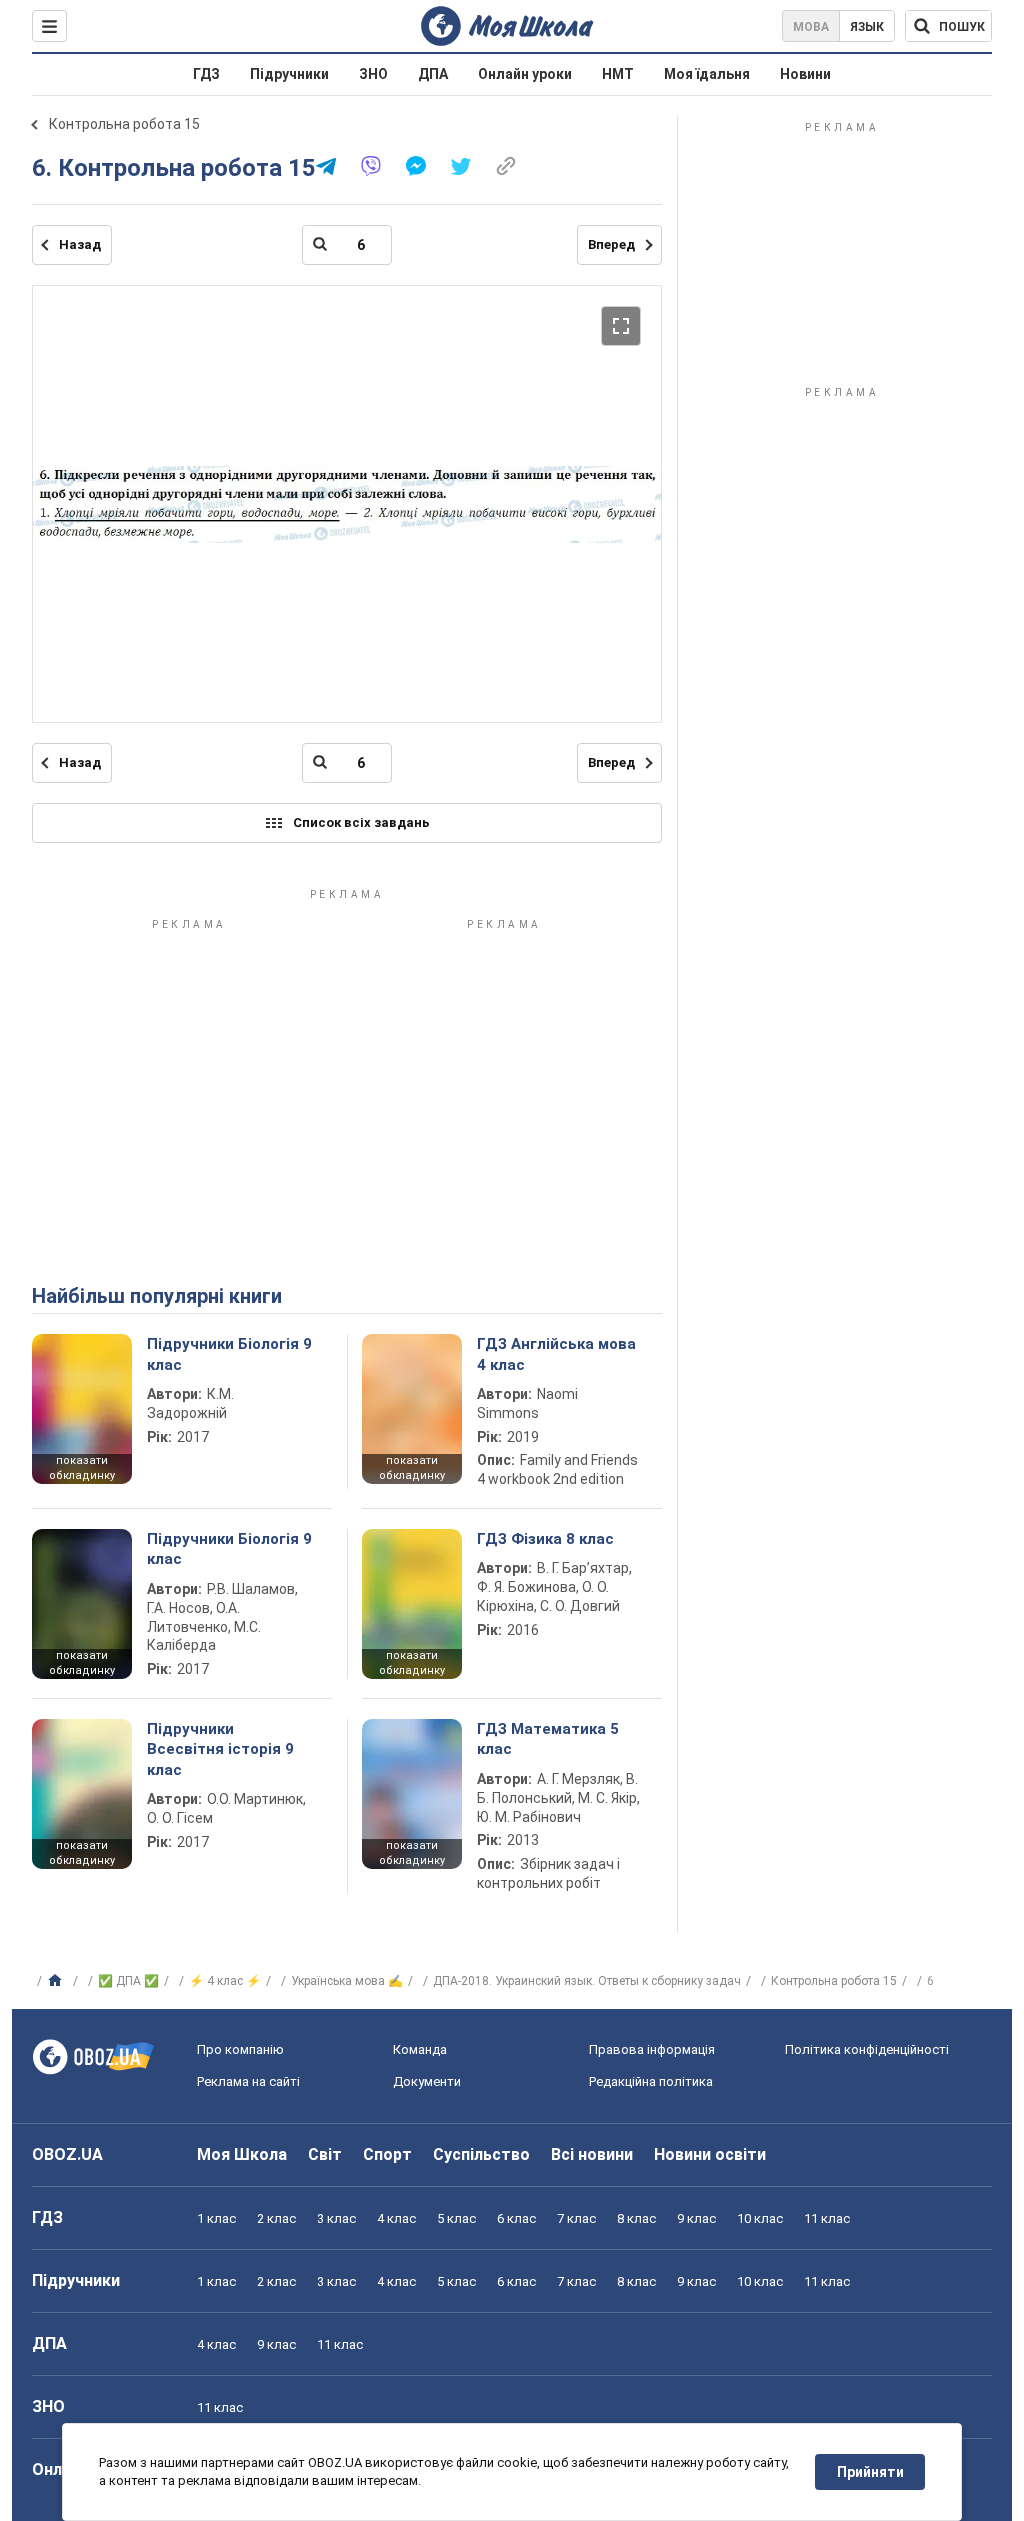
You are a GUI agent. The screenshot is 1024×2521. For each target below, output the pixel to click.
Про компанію (240, 2049)
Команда (420, 2049)
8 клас (636, 2218)
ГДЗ (206, 74)
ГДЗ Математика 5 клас (548, 1739)
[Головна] (57, 1981)
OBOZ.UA (67, 2154)
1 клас (216, 2218)
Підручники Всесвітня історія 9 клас (220, 1749)
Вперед (611, 244)
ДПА (433, 74)
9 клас (696, 2218)
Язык (867, 27)
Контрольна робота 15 (124, 124)
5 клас (456, 2218)
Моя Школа (242, 2154)
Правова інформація (652, 2049)
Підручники (289, 74)
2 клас (276, 2218)
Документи (427, 2081)
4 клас (396, 2218)
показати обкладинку (82, 1468)
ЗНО (373, 74)
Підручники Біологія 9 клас (229, 1354)
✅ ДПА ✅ (128, 1981)
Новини (805, 74)
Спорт (387, 2154)
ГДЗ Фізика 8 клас (545, 1539)
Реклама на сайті (248, 2081)
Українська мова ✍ (347, 1981)
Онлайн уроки (525, 74)
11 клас (827, 2218)
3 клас (336, 2218)
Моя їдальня (707, 74)
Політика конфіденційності (867, 2049)
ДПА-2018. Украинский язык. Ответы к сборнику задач (587, 1981)
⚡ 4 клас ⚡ (225, 1981)
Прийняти (870, 2472)
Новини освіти (710, 2154)
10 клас (760, 2218)
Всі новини (592, 2154)
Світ (325, 2154)
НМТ (618, 74)
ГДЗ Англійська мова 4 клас (556, 1354)
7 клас (576, 2218)
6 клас (516, 2218)
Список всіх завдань (361, 822)
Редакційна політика (651, 2081)
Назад (80, 244)
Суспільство (481, 2154)
